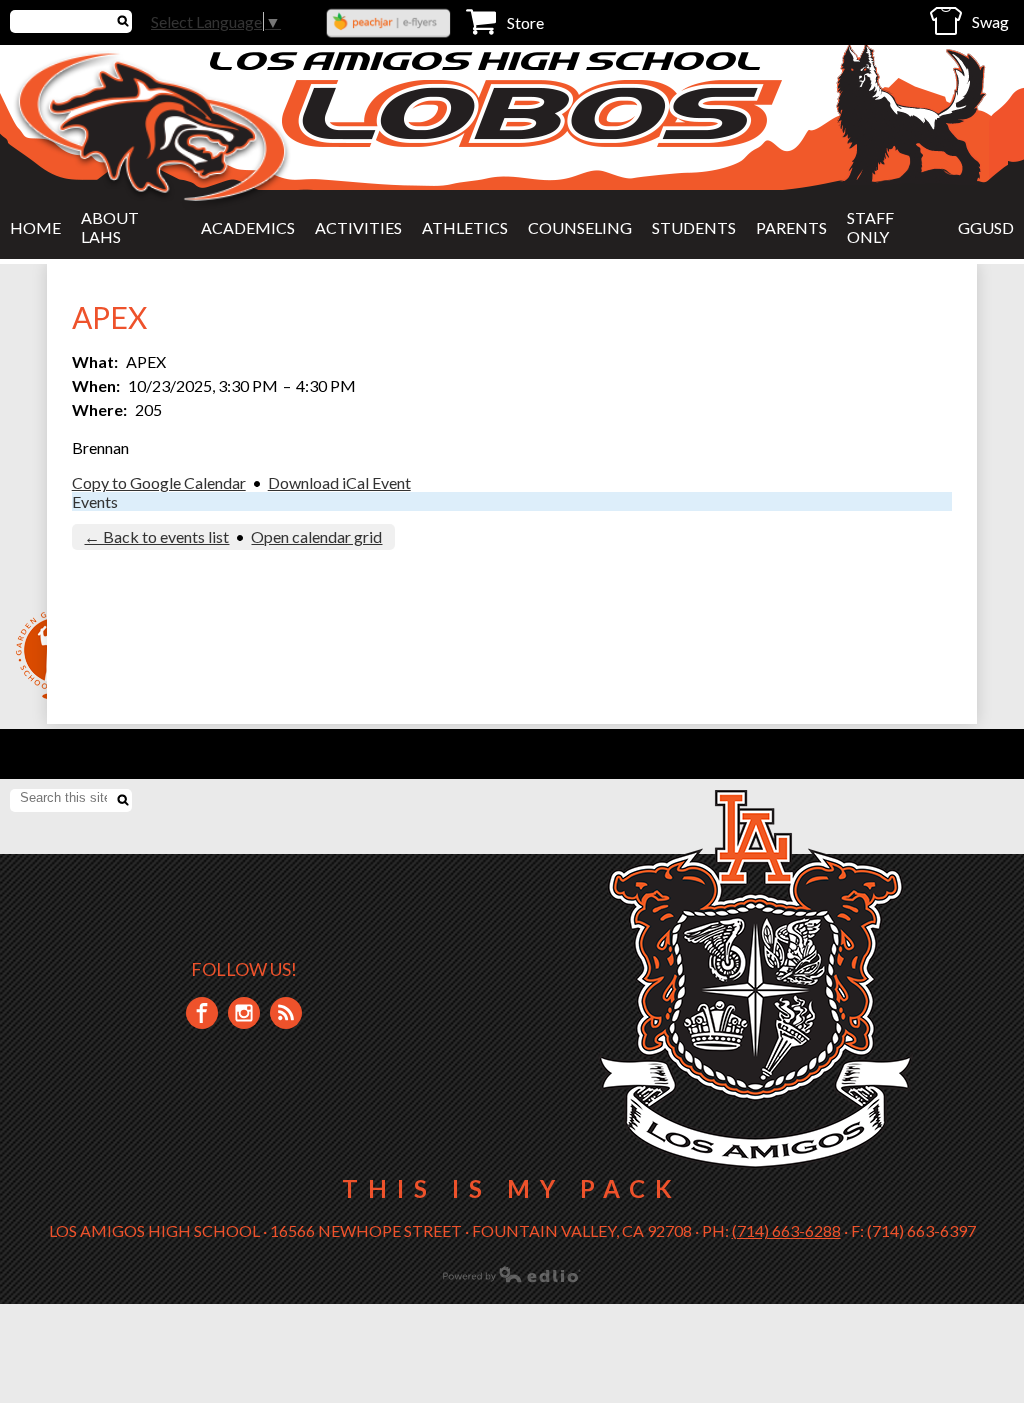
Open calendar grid (316, 536)
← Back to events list (156, 536)
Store (525, 22)
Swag (990, 21)
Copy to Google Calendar (159, 482)
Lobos (532, 113)
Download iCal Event (339, 482)
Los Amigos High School (487, 60)
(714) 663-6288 (786, 1230)
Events (95, 501)
